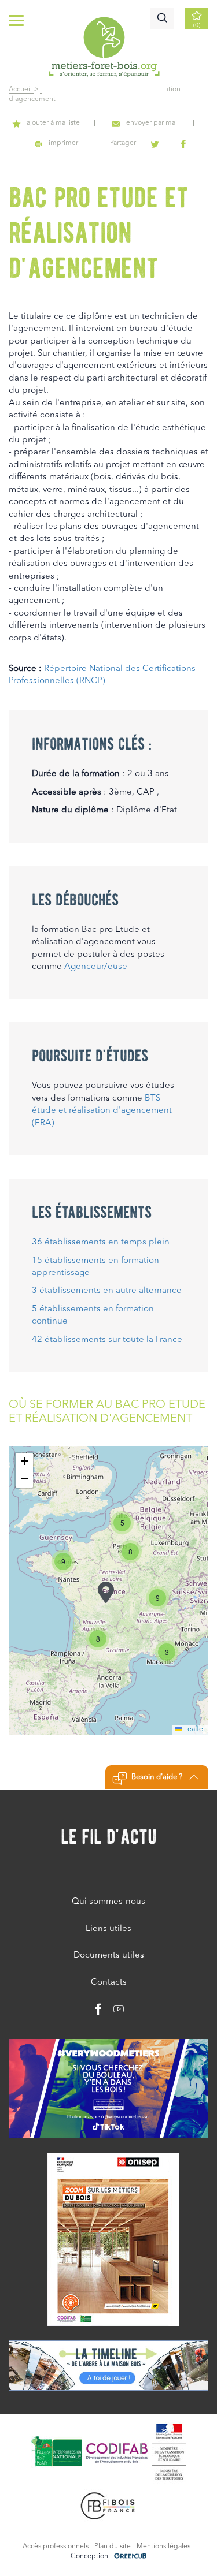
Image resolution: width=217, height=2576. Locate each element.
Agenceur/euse (96, 967)
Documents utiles (109, 1956)
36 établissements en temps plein (101, 1242)
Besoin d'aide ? (157, 1777)
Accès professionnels (56, 2547)
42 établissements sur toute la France (107, 1340)
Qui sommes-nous (108, 1902)
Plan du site (113, 2547)
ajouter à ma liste (53, 123)
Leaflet (194, 1729)
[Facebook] (98, 2012)
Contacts (109, 1983)
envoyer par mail (152, 123)
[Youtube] (114, 2012)
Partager (123, 143)
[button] (106, 1592)
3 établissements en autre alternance (107, 1291)
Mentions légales (163, 2547)
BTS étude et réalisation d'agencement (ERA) (102, 1111)
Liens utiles (108, 1929)
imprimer (63, 143)
